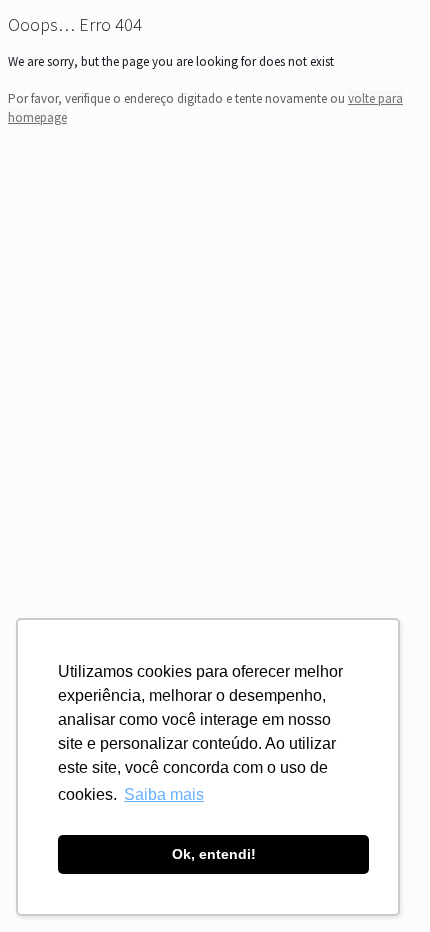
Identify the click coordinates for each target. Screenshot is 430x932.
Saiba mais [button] (164, 794)
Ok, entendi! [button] (214, 854)
